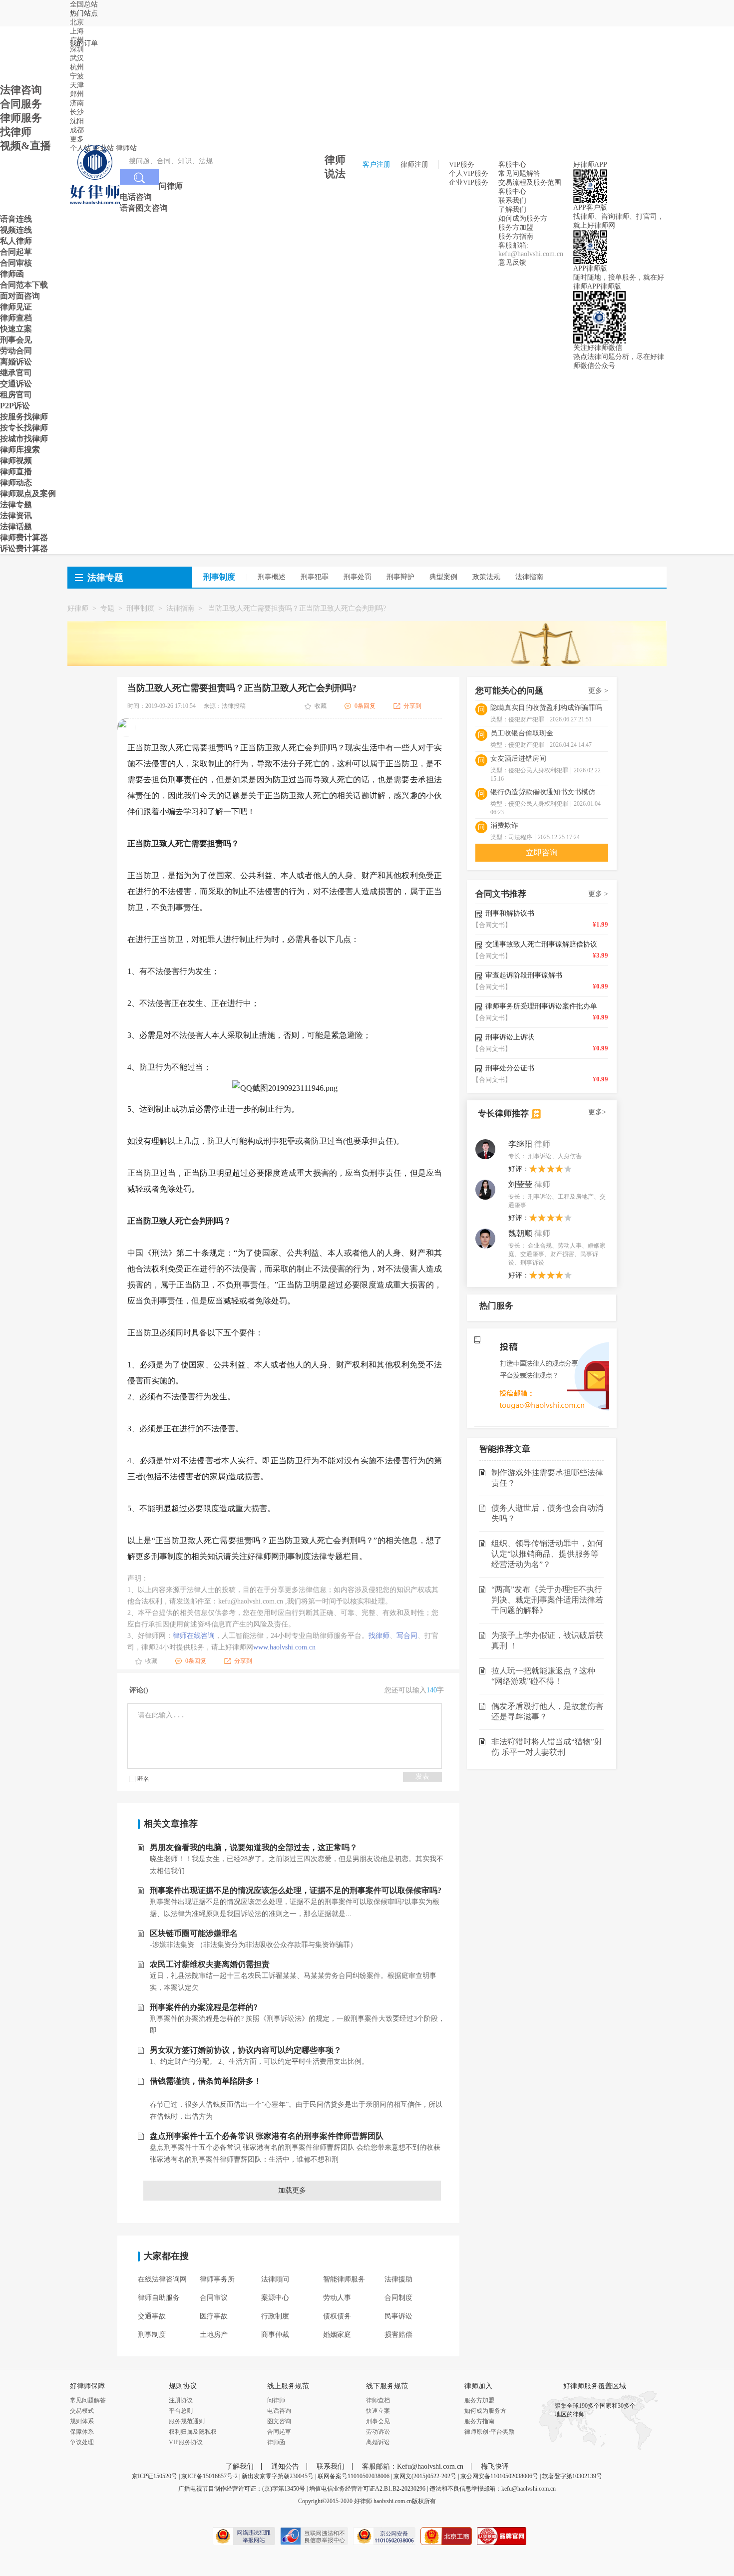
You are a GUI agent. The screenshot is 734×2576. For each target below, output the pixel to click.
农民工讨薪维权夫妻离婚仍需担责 (210, 1964)
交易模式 (82, 2411)
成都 (77, 130)
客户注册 (376, 164)
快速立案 (378, 2411)
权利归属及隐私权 (193, 2432)
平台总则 (181, 2411)
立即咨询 (542, 852)
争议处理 (82, 2442)
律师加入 (478, 2386)
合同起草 (279, 2432)
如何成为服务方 (523, 218)
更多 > (598, 691)
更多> (597, 1112)
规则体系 (82, 2421)
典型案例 (443, 577)
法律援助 (398, 2279)
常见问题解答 (519, 173)
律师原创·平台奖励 (489, 2432)
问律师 (276, 2400)
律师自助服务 (159, 2298)
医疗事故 (214, 2316)
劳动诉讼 (378, 2432)
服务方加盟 (516, 227)
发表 (422, 1776)
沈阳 (77, 121)
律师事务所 (217, 2279)
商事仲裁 (275, 2335)
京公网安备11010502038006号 (499, 2476)
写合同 (407, 1636)
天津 (77, 85)
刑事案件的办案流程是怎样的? (204, 2007)
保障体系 (82, 2432)
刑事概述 (272, 577)
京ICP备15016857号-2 (209, 2476)
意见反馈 (512, 262)
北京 (77, 22)
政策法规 (486, 577)
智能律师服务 (344, 2279)
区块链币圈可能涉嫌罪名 (194, 1933)
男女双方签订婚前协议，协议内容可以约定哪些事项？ (246, 2050)
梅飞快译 (495, 2466)
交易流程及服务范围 (530, 182)
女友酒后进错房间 (518, 759)
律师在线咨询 (194, 1636)
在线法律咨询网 (162, 2279)
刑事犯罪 (315, 577)
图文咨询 (279, 2421)
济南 (77, 103)
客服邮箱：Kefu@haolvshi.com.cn (413, 2466)
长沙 (77, 112)
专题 (107, 608)
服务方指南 (516, 236)
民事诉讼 (398, 2316)
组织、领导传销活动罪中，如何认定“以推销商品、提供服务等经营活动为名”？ (547, 1554)
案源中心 (275, 2298)
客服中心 (512, 191)
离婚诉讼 (378, 2442)
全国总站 (84, 4)
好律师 (78, 608)
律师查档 (378, 2400)
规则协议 (183, 2386)
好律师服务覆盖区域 (595, 2386)
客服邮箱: (513, 245)
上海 (77, 31)
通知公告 (285, 2466)
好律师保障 (87, 2386)
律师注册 (414, 164)
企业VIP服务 (469, 182)
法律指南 (529, 577)
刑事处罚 (358, 577)
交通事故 (152, 2316)
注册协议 (181, 2400)
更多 (77, 139)
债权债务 (337, 2316)
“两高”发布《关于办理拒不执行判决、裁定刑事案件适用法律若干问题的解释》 (547, 1600)
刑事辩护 (400, 577)
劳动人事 (337, 2298)
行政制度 (275, 2316)
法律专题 (105, 578)
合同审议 (214, 2298)
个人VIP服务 (469, 173)
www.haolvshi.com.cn (284, 1647)
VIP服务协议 (186, 2442)
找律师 (379, 1636)
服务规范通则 (187, 2421)
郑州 (77, 94)
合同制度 (398, 2298)
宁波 (77, 76)
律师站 (126, 148)
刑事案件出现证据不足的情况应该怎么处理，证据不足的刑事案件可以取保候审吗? (296, 1890)
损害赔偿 (398, 2335)
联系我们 (512, 200)
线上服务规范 (288, 2386)
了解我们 (512, 209)
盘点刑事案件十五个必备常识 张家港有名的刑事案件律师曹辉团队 (267, 2136)
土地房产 (214, 2335)
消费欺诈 (504, 825)
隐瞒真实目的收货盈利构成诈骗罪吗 (546, 708)
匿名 (143, 1779)
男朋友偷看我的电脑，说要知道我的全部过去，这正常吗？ (254, 1847)
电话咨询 (279, 2411)
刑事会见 (378, 2421)
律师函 (276, 2442)
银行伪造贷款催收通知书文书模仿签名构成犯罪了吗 (549, 792)
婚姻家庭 (337, 2335)
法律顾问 (275, 2279)
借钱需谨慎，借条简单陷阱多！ (206, 2081)
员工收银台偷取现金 (522, 733)
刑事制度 (140, 608)
